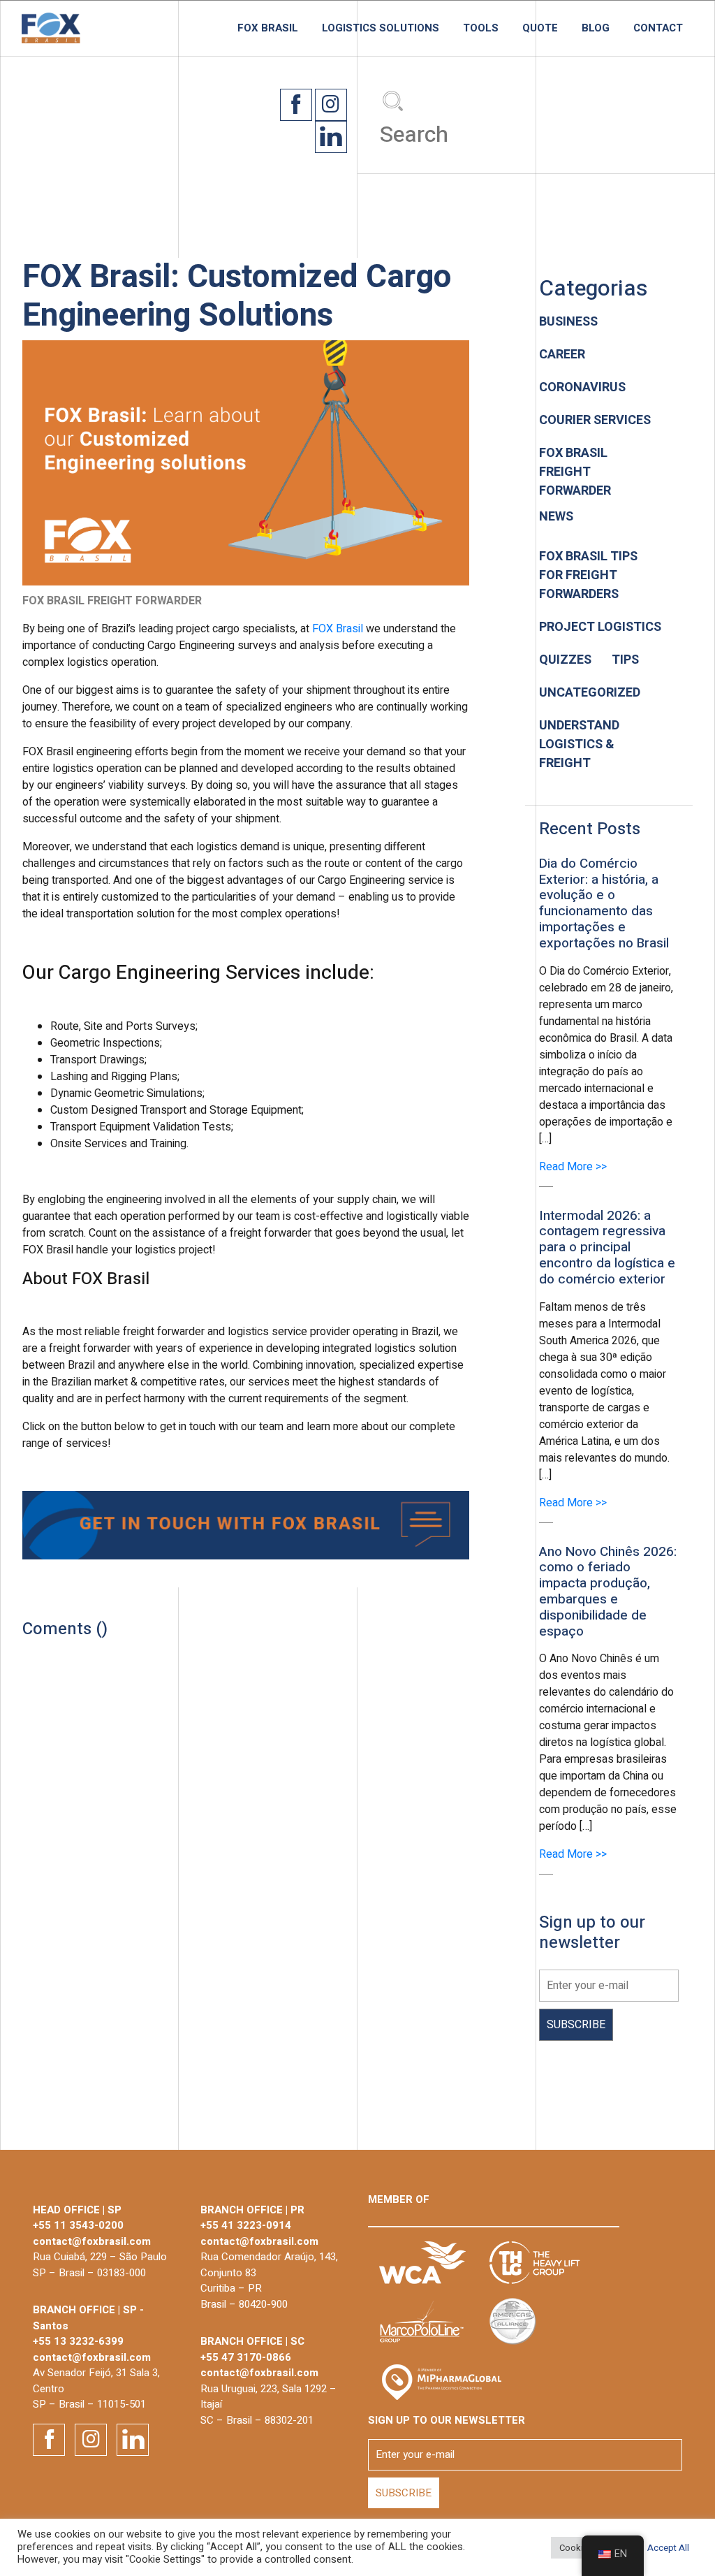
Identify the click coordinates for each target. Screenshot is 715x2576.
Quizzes (565, 660)
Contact (658, 28)
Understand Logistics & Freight (579, 744)
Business (568, 322)
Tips (625, 660)
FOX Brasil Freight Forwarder (575, 472)
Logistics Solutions (381, 28)
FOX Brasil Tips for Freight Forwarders (588, 575)
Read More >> (573, 1167)
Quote (540, 28)
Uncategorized (590, 693)
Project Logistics (600, 627)
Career (562, 355)
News (556, 517)
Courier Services (595, 420)
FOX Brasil (268, 28)
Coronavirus (582, 387)
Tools (481, 28)
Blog (596, 28)
